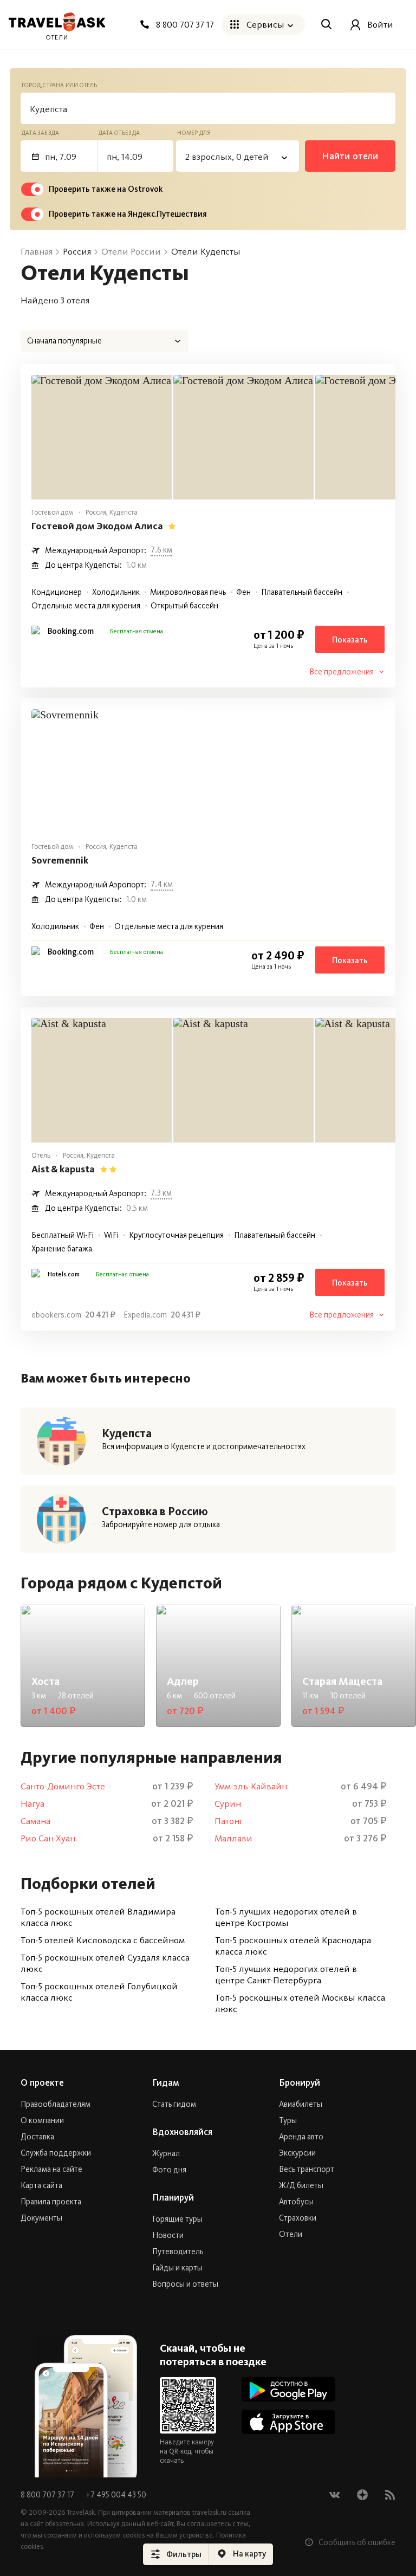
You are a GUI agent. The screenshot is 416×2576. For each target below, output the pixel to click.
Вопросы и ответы (185, 2284)
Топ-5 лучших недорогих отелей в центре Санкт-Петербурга (286, 1974)
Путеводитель (178, 2251)
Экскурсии (297, 2153)
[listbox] (105, 341)
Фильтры (184, 2554)
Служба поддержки (56, 2153)
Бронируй (300, 2082)
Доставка (37, 2137)
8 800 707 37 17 (48, 2495)
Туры (288, 2120)
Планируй (173, 2197)
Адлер (183, 1681)
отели (57, 37)
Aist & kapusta (63, 1169)
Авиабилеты (301, 2104)
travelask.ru (209, 2512)
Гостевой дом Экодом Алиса (97, 526)
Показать (350, 640)
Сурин (228, 1804)
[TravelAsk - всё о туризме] (57, 22)
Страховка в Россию (155, 1511)
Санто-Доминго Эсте (63, 1786)
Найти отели (350, 156)
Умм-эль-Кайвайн (251, 1786)
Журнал (166, 2153)
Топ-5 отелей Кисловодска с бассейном (103, 1940)
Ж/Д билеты (301, 2185)
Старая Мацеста (342, 1681)
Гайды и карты (177, 2268)
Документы (41, 2218)
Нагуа (32, 1804)
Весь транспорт (307, 2169)
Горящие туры (177, 2219)
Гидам (166, 2082)
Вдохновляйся (182, 2132)
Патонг (229, 1821)
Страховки (298, 2218)
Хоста (45, 1681)
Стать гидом (174, 2104)
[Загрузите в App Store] (288, 2422)
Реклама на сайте (51, 2169)
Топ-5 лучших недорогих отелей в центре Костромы (286, 1917)
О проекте (42, 2082)
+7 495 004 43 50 (116, 2495)
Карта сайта (41, 2185)
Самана (35, 1821)
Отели (291, 2234)
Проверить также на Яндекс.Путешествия (128, 214)
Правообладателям (56, 2104)
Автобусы (296, 2202)
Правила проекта (51, 2202)
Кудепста (127, 1433)
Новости (168, 2235)
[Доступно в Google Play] (288, 2389)
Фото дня (169, 2170)
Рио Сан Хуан (48, 1838)
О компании (42, 2120)
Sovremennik (60, 860)
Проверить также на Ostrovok (106, 189)
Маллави (233, 1838)
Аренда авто (301, 2137)
